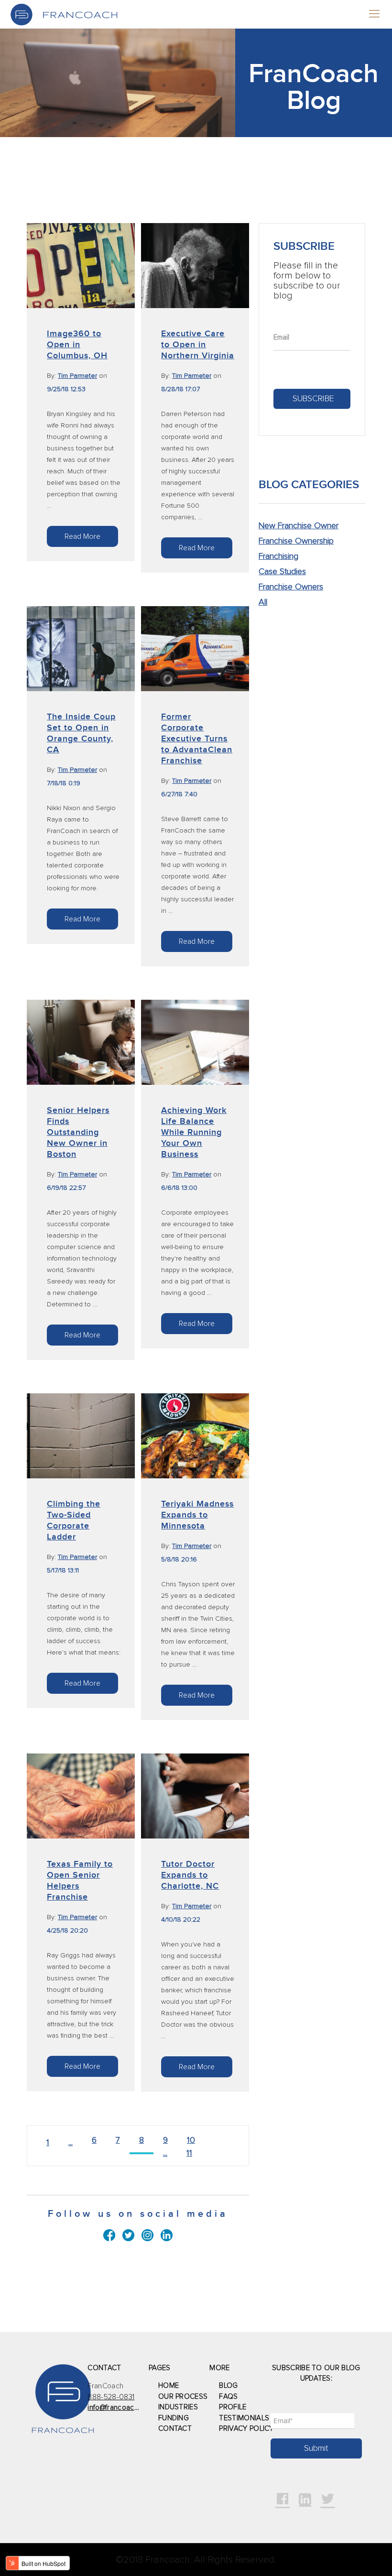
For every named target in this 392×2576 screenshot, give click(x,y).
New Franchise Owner (299, 526)
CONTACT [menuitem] (175, 2429)
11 (189, 2153)
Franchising (278, 556)
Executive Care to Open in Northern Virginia (198, 345)
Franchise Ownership (296, 541)
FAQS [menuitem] (228, 2397)
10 (191, 2140)
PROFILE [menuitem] (233, 2407)
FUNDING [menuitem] (174, 2418)
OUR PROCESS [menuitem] (183, 2397)
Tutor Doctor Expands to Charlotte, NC (190, 1875)
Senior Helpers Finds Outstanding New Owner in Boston (78, 1132)
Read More (82, 536)
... (71, 2143)
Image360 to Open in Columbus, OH (77, 345)
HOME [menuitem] (169, 2386)
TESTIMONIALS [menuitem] (244, 2418)
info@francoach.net (118, 2408)
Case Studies (282, 572)
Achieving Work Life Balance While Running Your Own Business (194, 1132)
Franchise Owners (291, 587)
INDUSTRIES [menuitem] (178, 2407)
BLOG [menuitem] (228, 2386)
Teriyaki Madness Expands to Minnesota (197, 1515)
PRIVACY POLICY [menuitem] (246, 2429)
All (263, 602)
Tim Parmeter (77, 376)
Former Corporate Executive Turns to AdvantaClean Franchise (197, 739)
